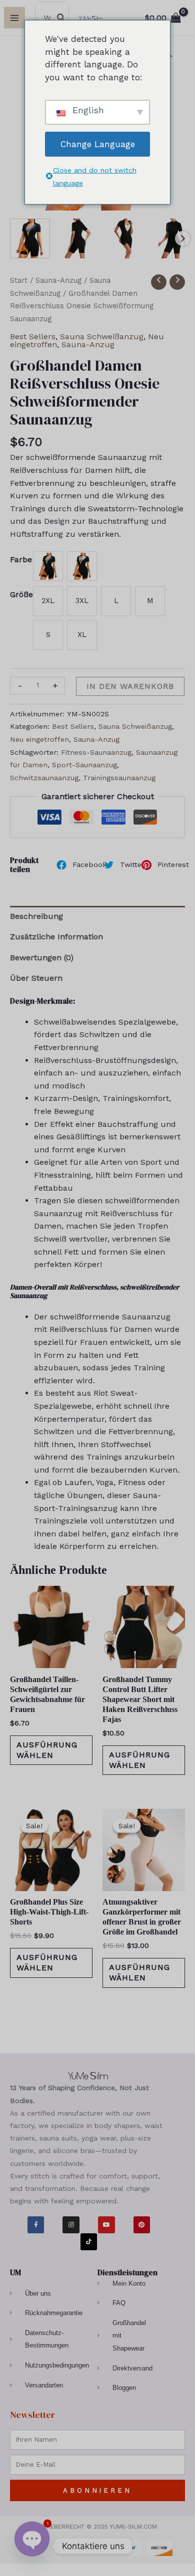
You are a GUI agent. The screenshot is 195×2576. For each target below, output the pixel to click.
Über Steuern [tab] (36, 978)
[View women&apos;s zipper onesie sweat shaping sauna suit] (77, 238)
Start (19, 280)
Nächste (182, 238)
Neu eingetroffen (39, 739)
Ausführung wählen (47, 1750)
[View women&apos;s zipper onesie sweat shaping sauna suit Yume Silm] (30, 238)
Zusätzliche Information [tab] (56, 937)
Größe (21, 594)
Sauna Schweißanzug (102, 336)
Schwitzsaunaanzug (44, 778)
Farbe (21, 559)
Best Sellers (33, 336)
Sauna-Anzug (58, 280)
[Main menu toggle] (14, 17)
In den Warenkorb (130, 686)
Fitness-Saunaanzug (96, 752)
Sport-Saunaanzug (84, 765)
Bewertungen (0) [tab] (42, 958)
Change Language (98, 144)
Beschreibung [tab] (36, 916)
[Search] (61, 18)
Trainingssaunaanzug (119, 778)
